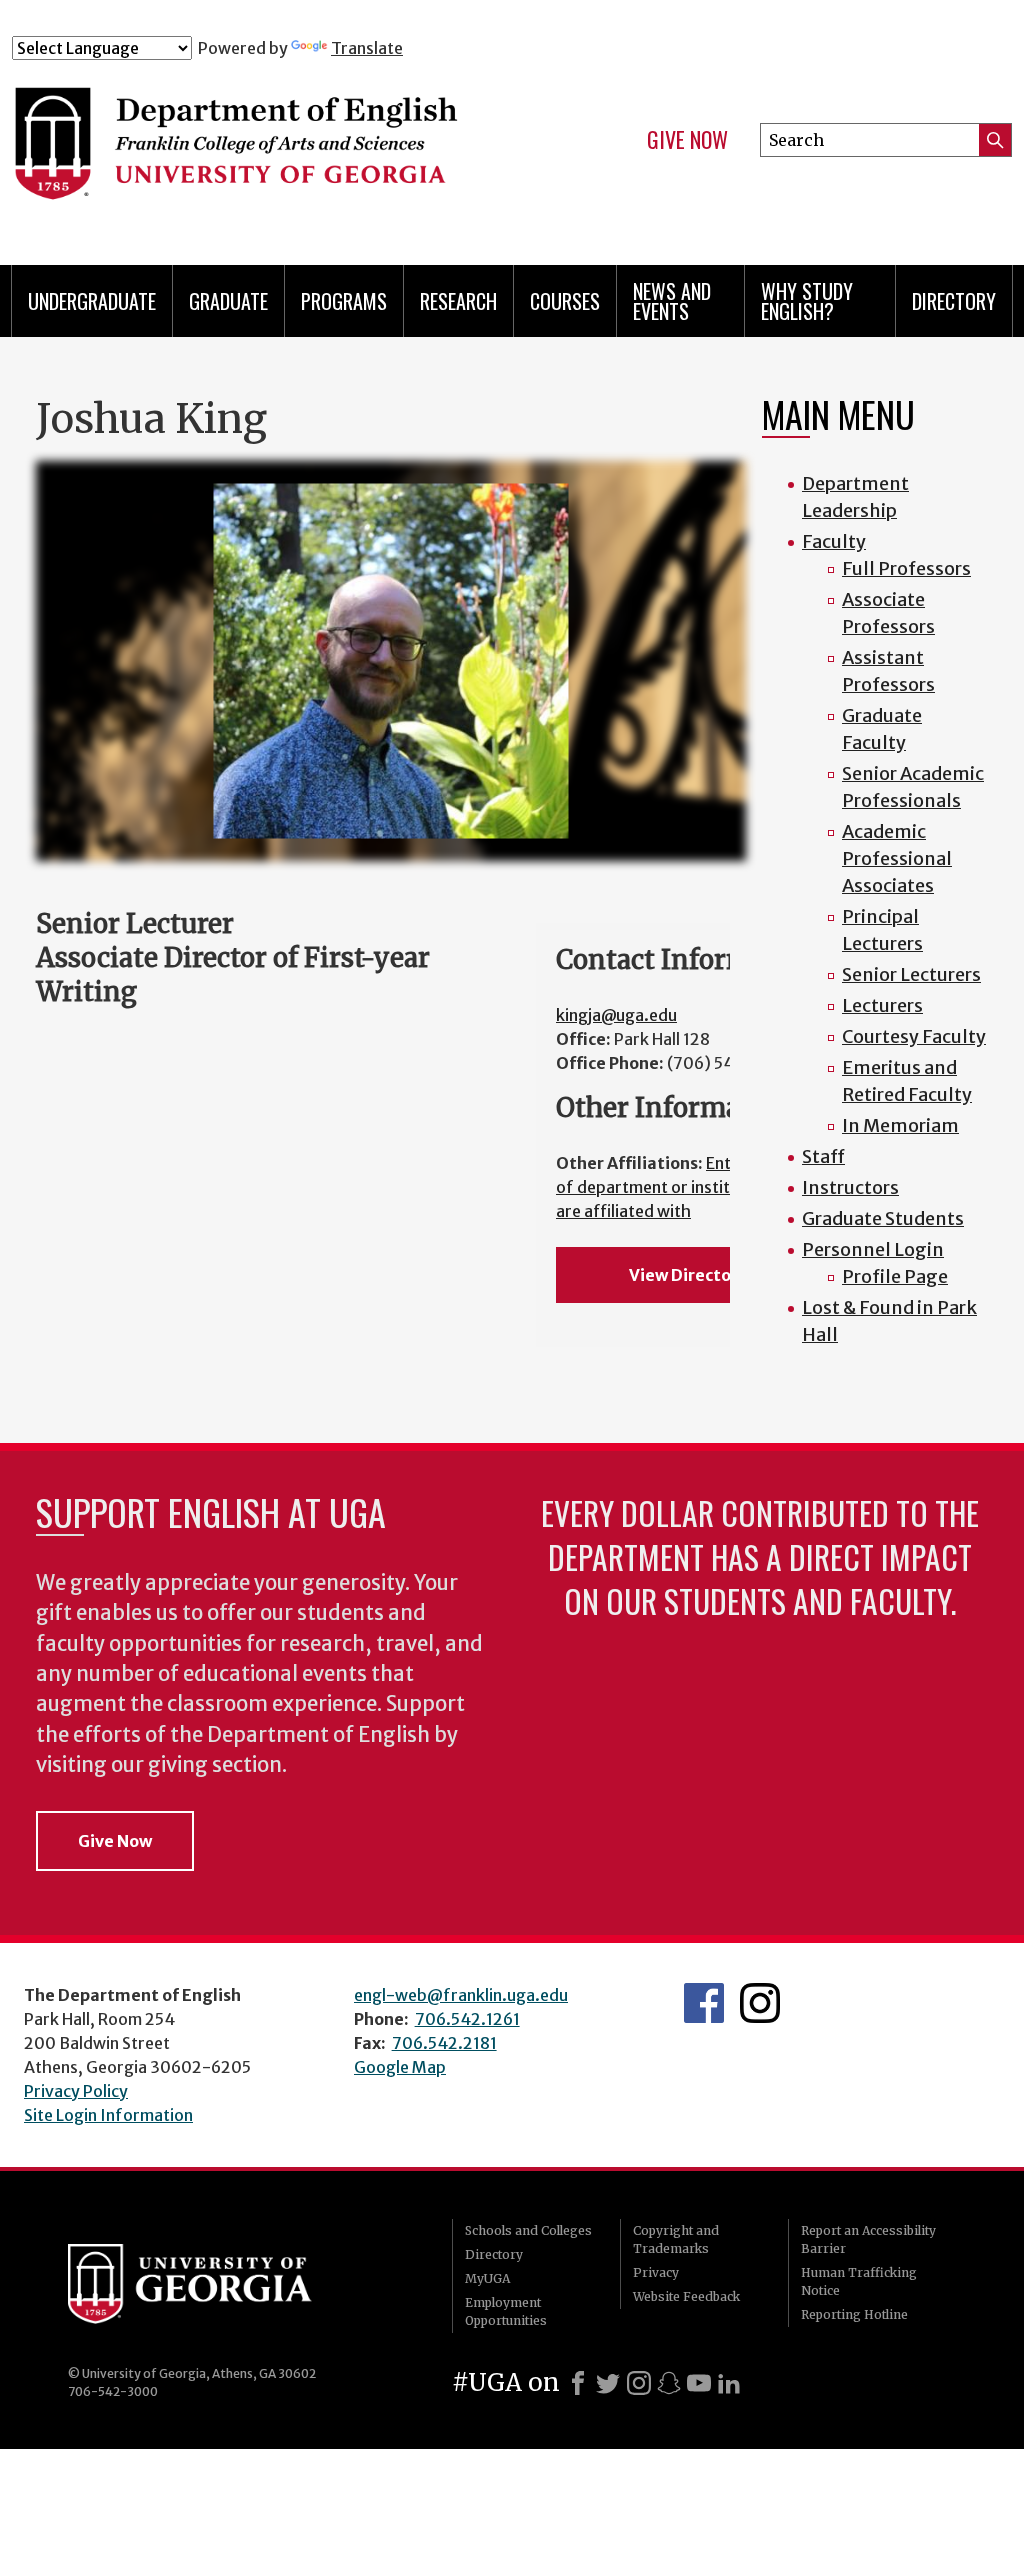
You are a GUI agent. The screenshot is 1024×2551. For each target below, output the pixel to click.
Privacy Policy (76, 2091)
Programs (344, 301)
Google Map (400, 2067)
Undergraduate (92, 301)
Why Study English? (807, 301)
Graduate (228, 301)
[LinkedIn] (729, 2383)
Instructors (850, 1187)
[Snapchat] (669, 2383)
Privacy (656, 2272)
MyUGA (487, 2278)
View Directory (688, 1275)
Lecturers (882, 1005)
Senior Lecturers (911, 974)
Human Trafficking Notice (859, 2281)
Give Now (687, 140)
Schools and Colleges (528, 2230)
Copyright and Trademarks (676, 2239)
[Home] (287, 148)
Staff (823, 1156)
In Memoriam (900, 1125)
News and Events (672, 301)
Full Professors (906, 568)
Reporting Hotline (854, 2314)
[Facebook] (578, 2383)
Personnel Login (873, 1249)
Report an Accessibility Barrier (868, 2239)
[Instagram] (639, 2383)
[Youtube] (699, 2383)
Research (458, 301)
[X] (608, 2383)
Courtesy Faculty (914, 1036)
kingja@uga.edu (616, 1015)
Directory (954, 301)
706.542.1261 (467, 2019)
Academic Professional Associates (897, 858)
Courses (565, 301)
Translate (367, 48)
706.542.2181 (444, 2043)
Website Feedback (686, 2296)
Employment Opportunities (506, 2311)
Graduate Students (883, 1218)
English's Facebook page (704, 2003)
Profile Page (895, 1276)
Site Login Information (108, 2115)
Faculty (834, 541)
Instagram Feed (760, 2003)
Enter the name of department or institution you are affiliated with (688, 1187)
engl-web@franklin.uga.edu (461, 1995)
